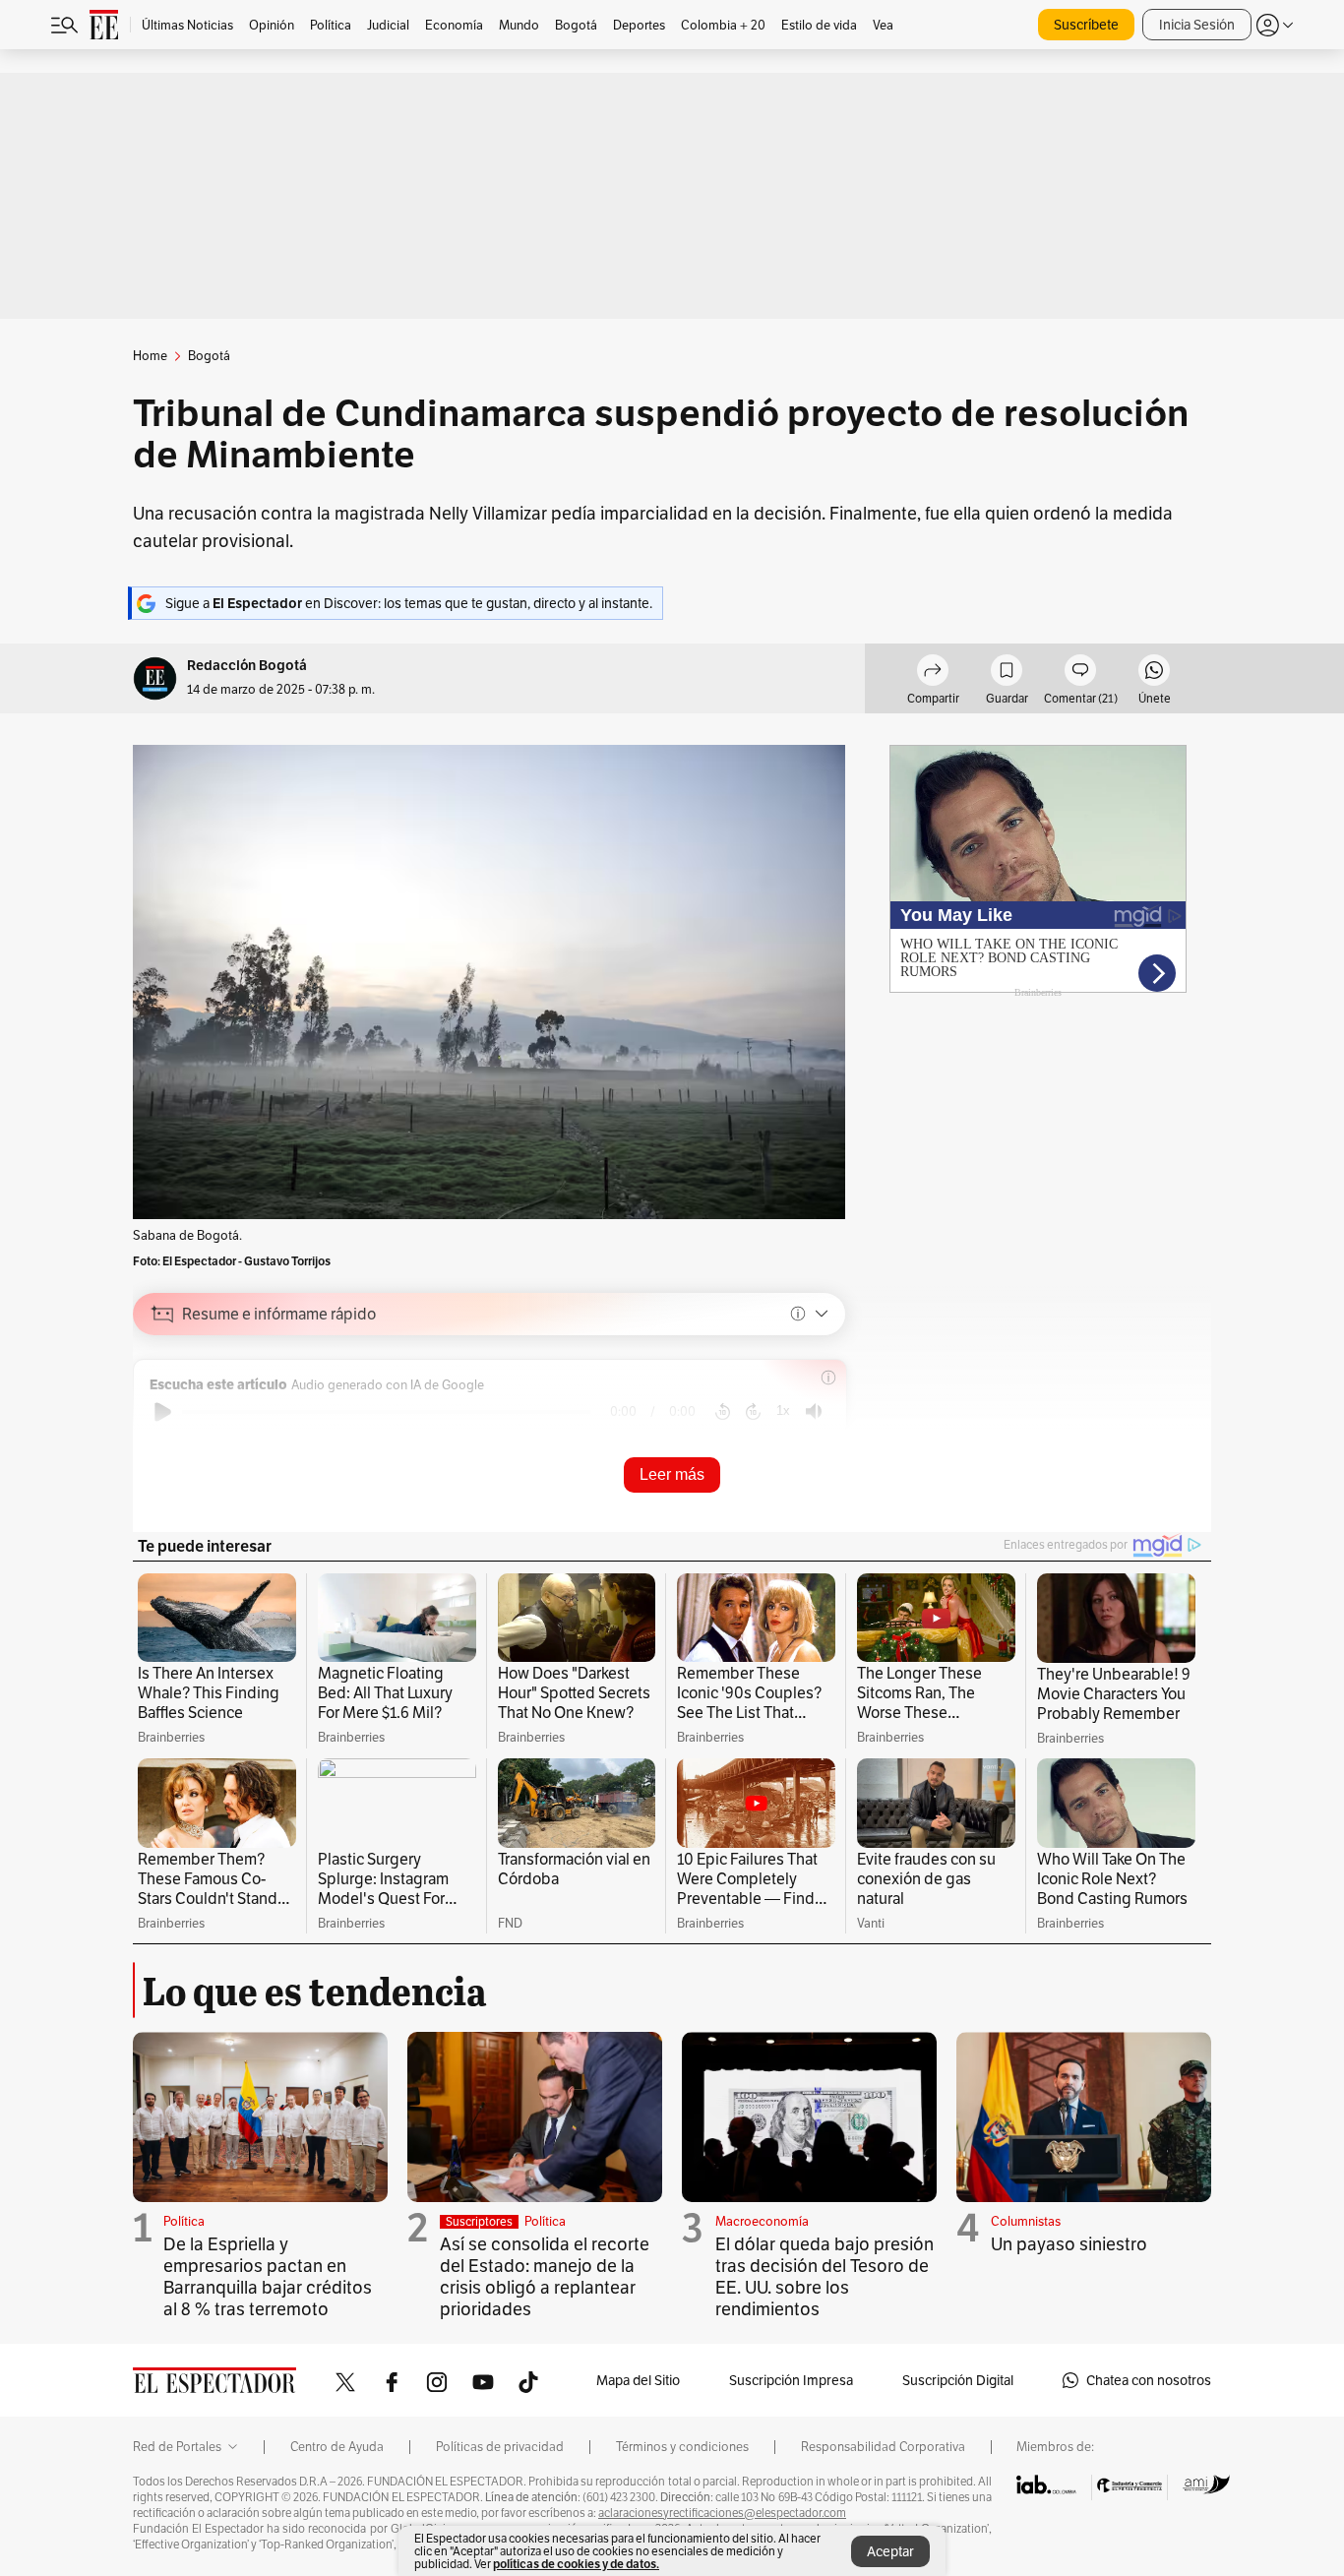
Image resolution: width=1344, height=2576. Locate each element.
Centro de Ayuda (337, 2447)
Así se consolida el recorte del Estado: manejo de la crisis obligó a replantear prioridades (545, 2276)
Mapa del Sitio (638, 2380)
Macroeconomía (762, 2221)
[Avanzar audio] (753, 1412)
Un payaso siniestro (1069, 2244)
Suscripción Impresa (791, 2380)
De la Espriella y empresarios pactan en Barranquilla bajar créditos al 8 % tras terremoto (268, 2276)
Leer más (672, 1474)
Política (184, 2221)
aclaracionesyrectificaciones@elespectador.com (722, 2513)
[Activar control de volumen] (814, 1411)
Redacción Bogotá (247, 666)
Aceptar (890, 2551)
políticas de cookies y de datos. (576, 2564)
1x (783, 1411)
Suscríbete (1086, 25)
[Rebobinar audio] (723, 1412)
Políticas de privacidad (500, 2447)
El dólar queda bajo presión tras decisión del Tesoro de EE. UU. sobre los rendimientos (825, 2276)
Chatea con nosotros (1149, 2380)
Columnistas (1026, 2221)
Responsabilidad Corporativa (883, 2447)
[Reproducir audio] (163, 1412)
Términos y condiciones (682, 2447)
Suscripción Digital (958, 2380)
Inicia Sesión (1197, 25)
